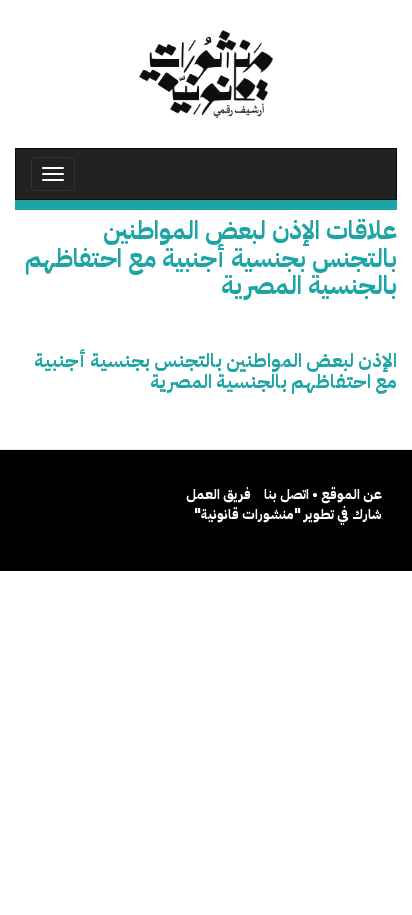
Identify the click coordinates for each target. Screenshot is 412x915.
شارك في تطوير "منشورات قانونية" (288, 514)
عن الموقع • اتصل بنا (323, 494)
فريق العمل (218, 494)
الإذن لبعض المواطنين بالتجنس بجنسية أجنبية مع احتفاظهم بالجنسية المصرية (215, 371)
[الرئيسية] (206, 74)
